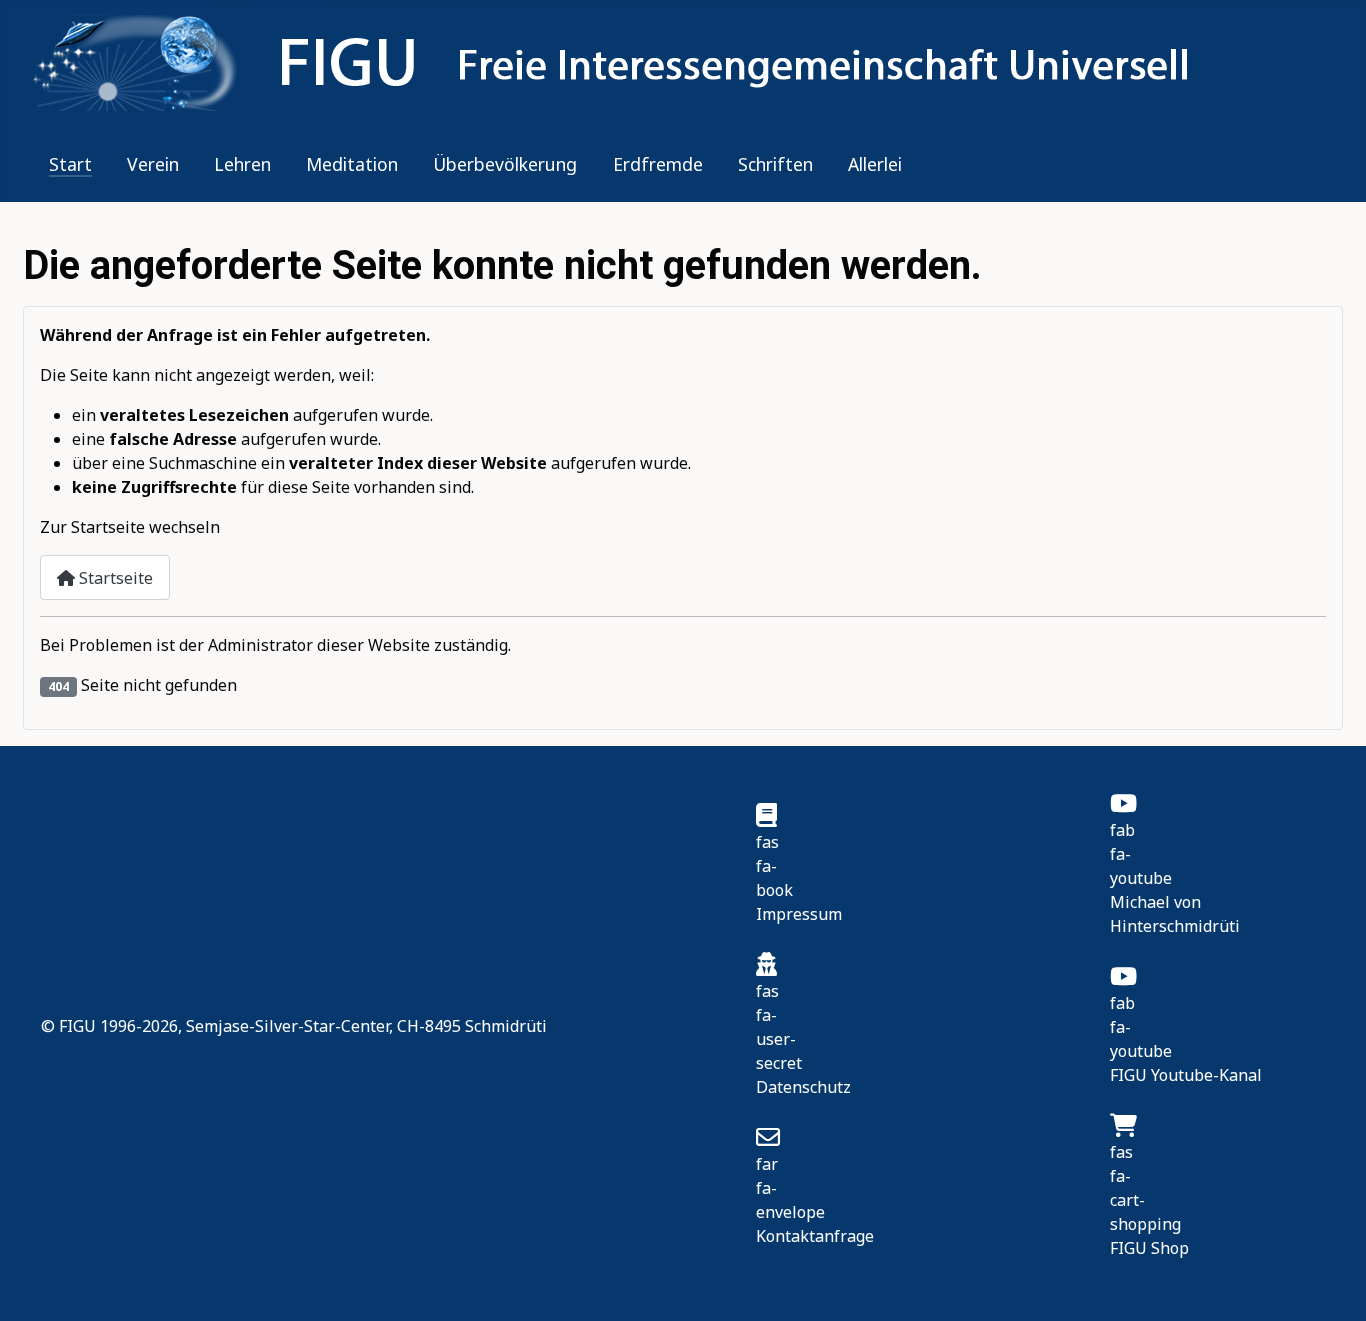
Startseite (114, 578)
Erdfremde (658, 164)
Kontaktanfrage (815, 1236)
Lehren (242, 164)
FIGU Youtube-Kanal (1186, 1075)
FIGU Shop (1149, 1248)
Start (70, 164)
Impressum (799, 914)
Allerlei (875, 164)
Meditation (352, 164)
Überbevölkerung (505, 164)
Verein (153, 164)
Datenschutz (803, 1087)
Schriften (775, 164)
